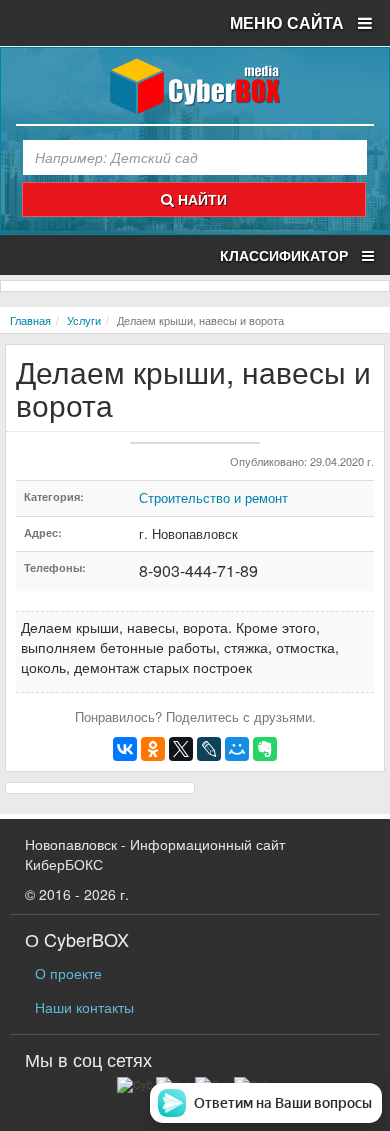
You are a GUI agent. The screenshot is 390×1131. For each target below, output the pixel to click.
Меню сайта (289, 22)
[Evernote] (265, 749)
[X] (181, 749)
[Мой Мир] (237, 749)
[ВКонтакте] (125, 749)
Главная (30, 320)
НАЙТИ (200, 199)
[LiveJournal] (209, 749)
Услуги (84, 320)
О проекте (68, 973)
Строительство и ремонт (213, 497)
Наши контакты (84, 1007)
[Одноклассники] (153, 749)
